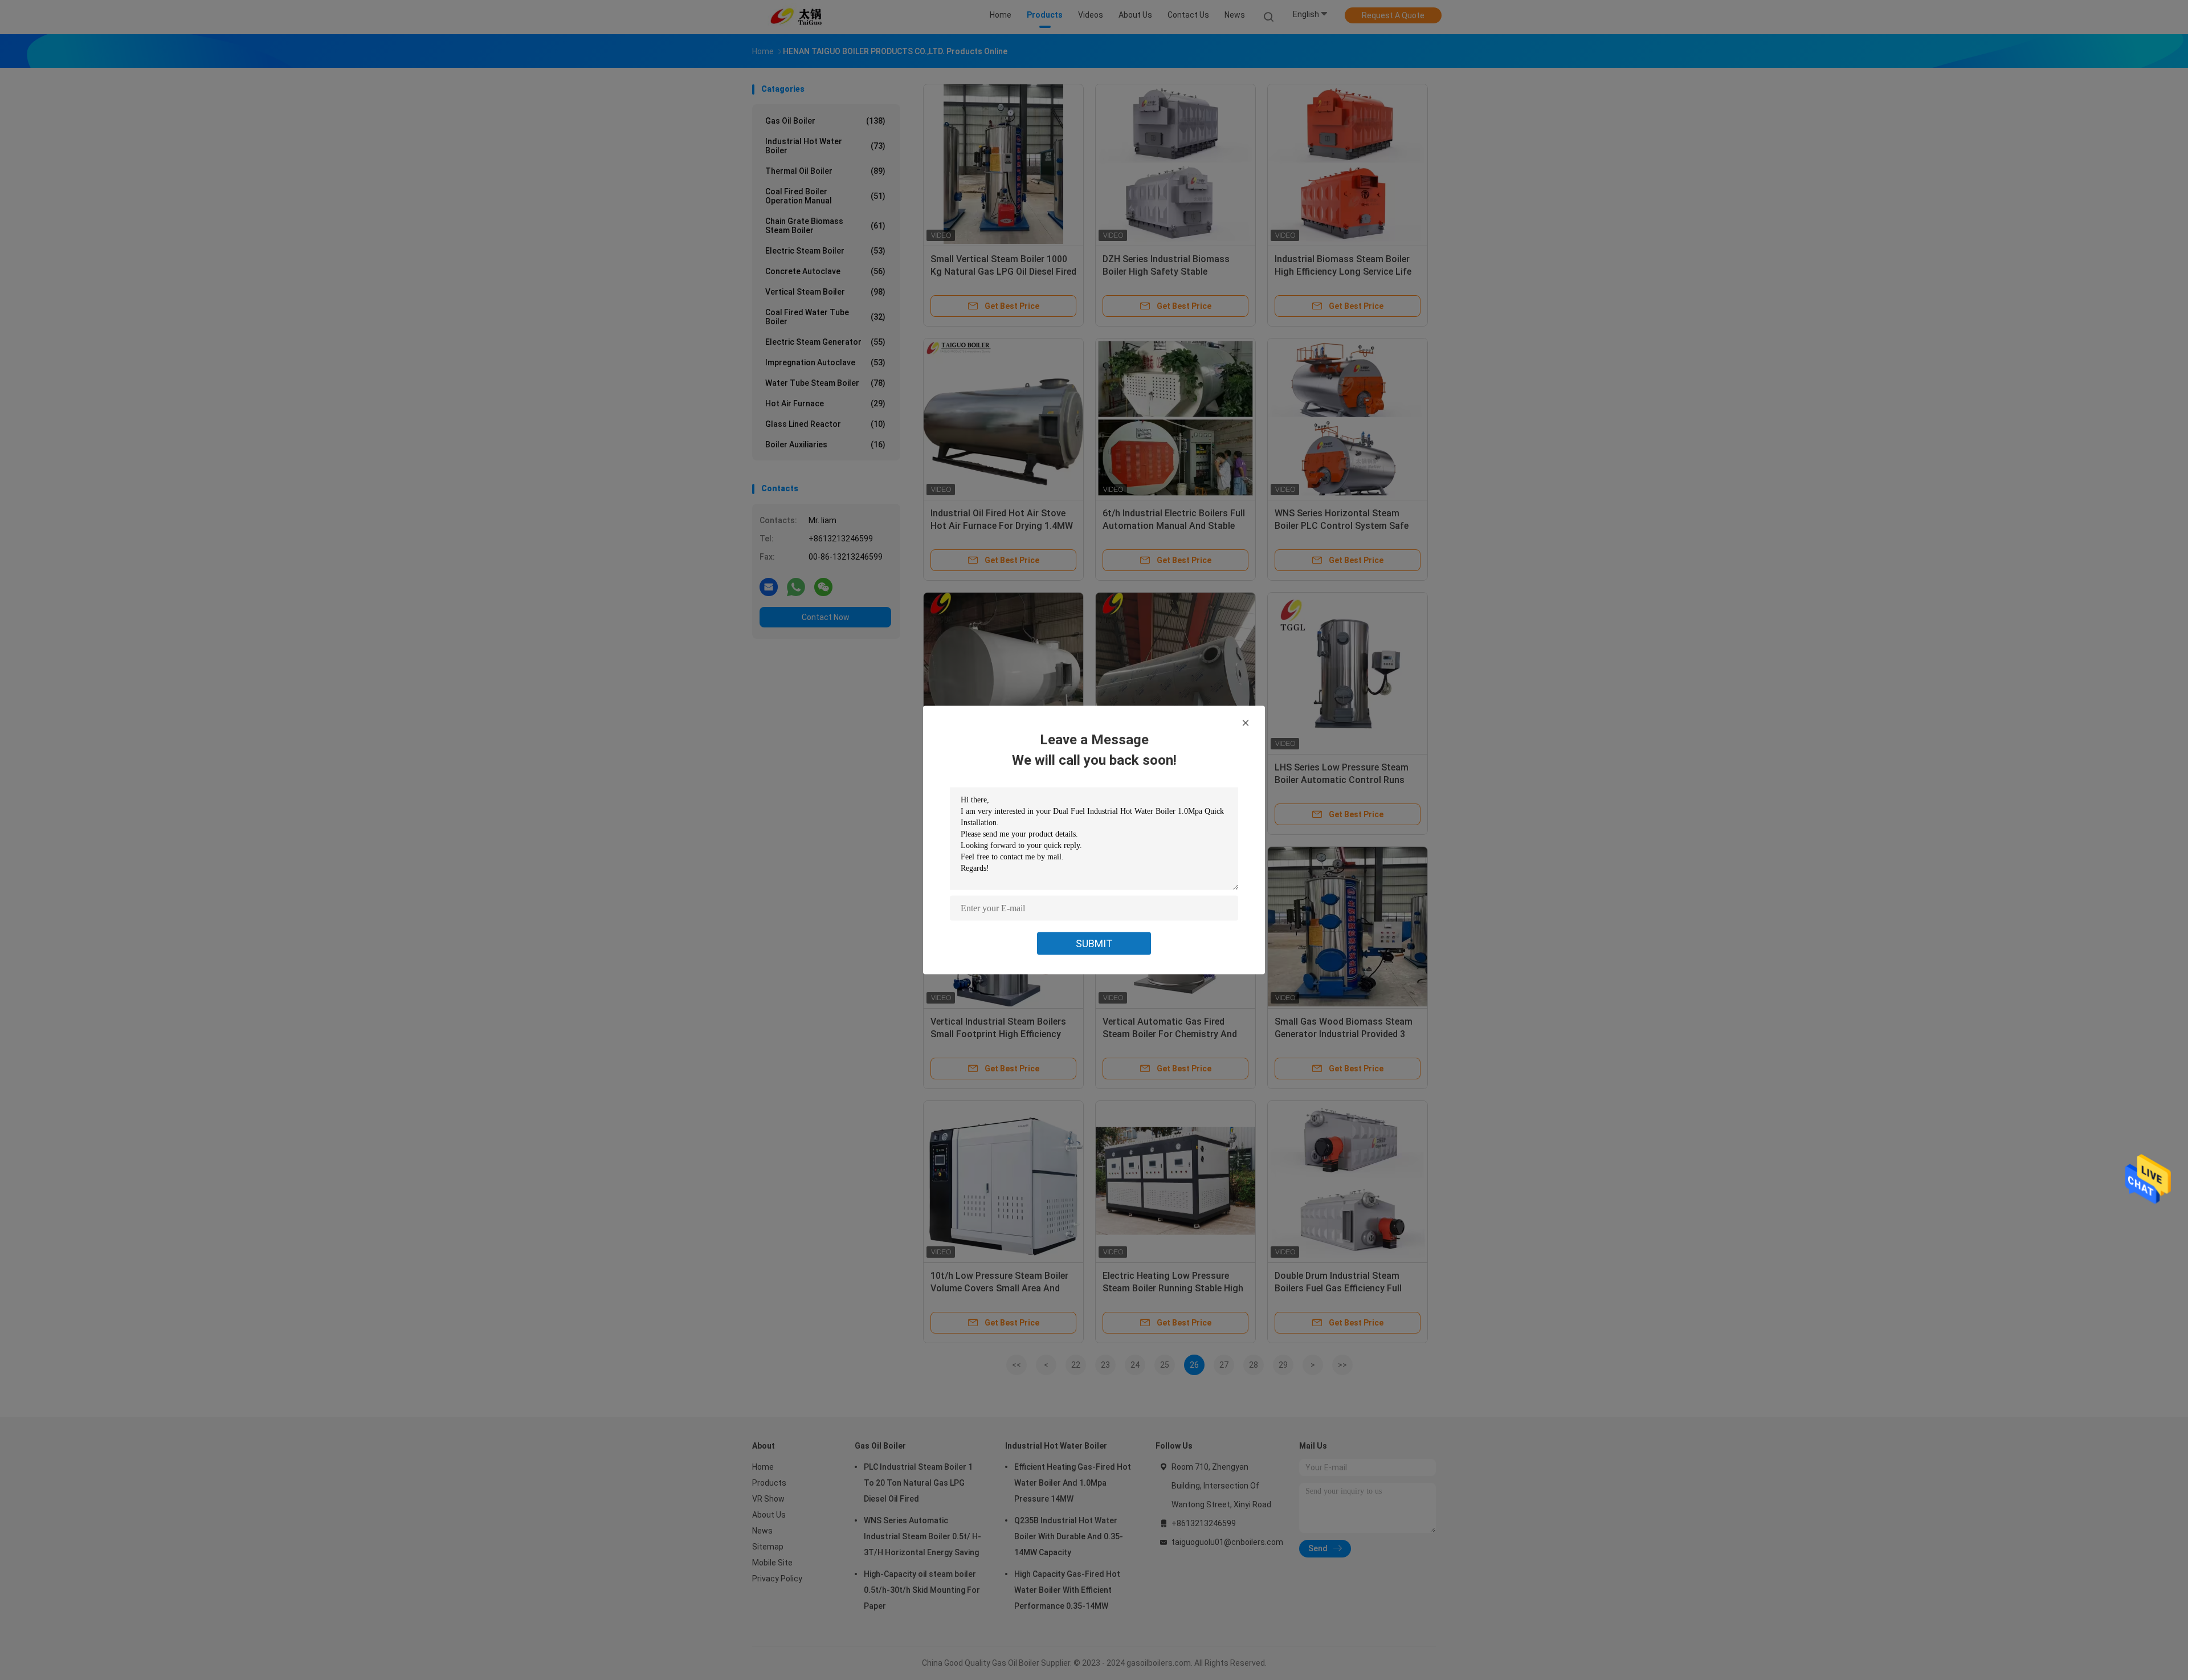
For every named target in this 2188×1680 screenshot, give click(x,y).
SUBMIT (1094, 943)
